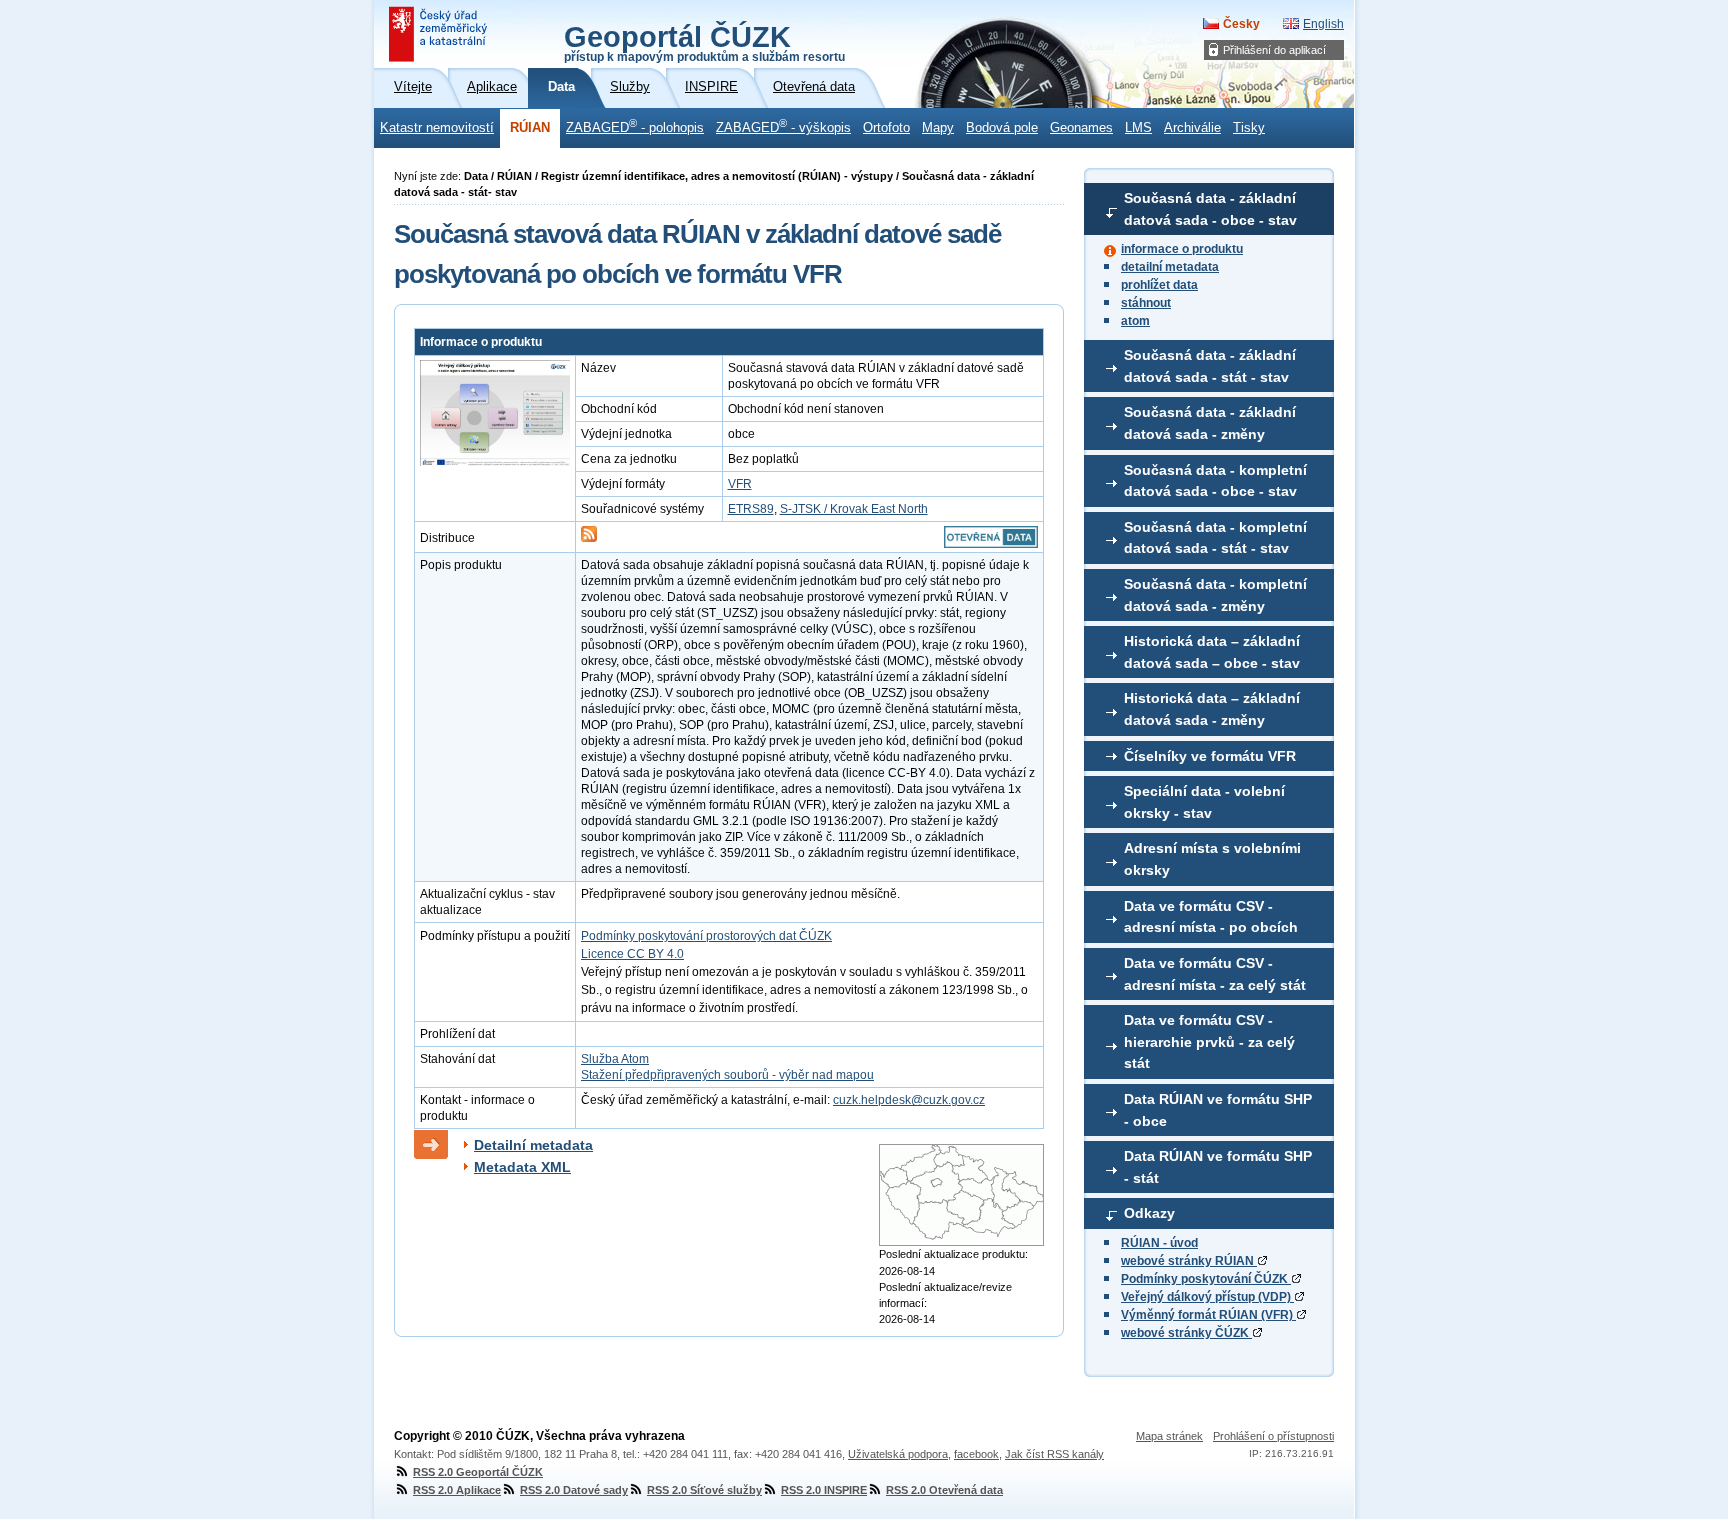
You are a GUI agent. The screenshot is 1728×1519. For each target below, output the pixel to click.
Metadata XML (522, 1167)
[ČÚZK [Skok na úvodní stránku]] (440, 34)
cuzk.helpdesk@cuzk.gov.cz (909, 1100)
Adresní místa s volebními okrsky (1212, 859)
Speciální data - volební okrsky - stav (1204, 802)
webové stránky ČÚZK (1186, 1333)
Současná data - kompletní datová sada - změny (1215, 595)
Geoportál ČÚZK (704, 42)
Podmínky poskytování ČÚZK (1206, 1279)
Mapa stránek (1169, 1436)
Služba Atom (615, 1059)
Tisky (1249, 128)
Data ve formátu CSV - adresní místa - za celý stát (1215, 974)
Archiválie (1192, 128)
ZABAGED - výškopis (783, 126)
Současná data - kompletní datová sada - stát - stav (1215, 538)
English (1323, 24)
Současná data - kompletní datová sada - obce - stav (1215, 481)
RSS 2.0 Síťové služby (704, 1490)
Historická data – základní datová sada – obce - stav (1212, 652)
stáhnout (1146, 303)
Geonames (1081, 128)
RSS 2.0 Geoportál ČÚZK (478, 1472)
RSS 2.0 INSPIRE (824, 1490)
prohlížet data (1159, 285)
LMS (1138, 128)
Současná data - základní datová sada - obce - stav (1210, 209)
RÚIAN (530, 128)
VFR (740, 484)
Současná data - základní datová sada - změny (1210, 423)
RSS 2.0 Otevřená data (944, 1490)
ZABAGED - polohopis (635, 126)
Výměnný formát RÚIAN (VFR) (1208, 1315)
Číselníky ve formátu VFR (1210, 756)
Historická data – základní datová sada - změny (1212, 709)
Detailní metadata (533, 1145)
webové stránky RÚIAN (1189, 1261)
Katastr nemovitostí (437, 128)
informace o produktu (1182, 249)
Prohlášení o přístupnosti (1273, 1436)
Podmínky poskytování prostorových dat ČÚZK (706, 936)
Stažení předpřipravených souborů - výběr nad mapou (727, 1075)
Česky (1241, 24)
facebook (976, 1454)
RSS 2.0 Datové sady (574, 1490)
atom (1135, 321)
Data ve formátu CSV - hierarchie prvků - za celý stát (1209, 1041)
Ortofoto (886, 128)
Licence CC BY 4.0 (632, 954)
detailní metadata (1170, 267)
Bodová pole (1002, 128)
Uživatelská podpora (898, 1454)
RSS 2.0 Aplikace (457, 1490)
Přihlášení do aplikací (1274, 50)
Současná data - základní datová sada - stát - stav (1210, 366)
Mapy (938, 128)
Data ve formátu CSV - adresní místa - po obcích (1211, 917)
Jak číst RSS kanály (1054, 1454)
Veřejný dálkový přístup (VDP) (1207, 1297)
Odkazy (1149, 1213)
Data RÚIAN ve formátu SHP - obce (1218, 1110)
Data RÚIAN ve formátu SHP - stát (1218, 1167)
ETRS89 (751, 509)
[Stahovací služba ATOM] (589, 538)
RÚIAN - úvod (1159, 1243)
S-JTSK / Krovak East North (854, 509)
